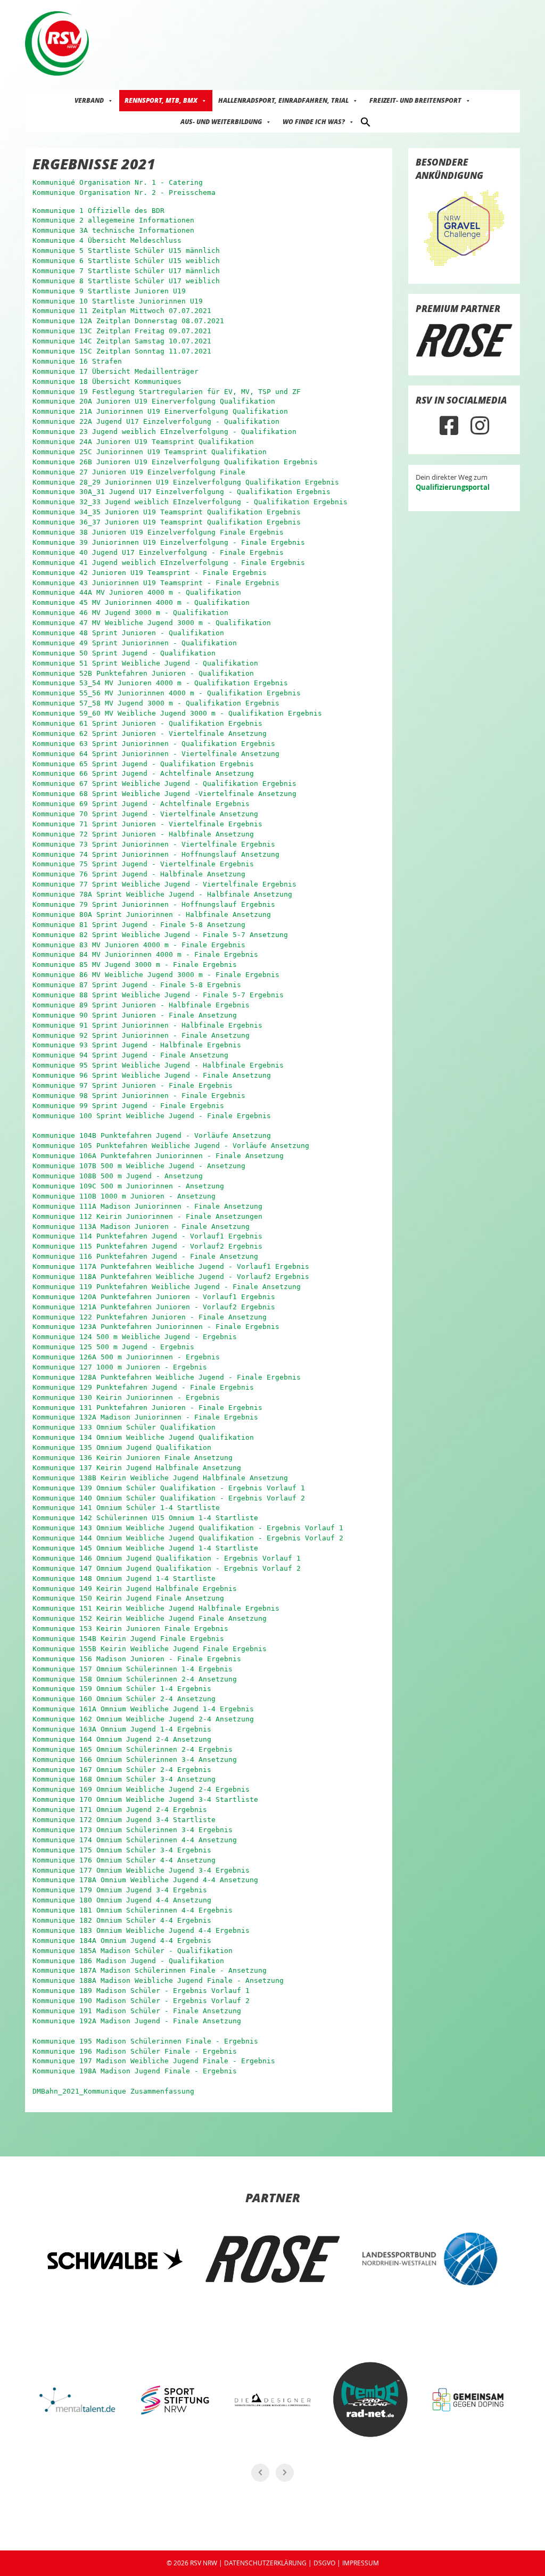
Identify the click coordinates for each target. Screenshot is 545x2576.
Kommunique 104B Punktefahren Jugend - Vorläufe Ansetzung (152, 1135)
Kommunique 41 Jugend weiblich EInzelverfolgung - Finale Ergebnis (169, 563)
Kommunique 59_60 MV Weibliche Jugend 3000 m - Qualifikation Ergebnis (177, 713)
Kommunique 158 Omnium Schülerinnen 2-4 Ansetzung (135, 1679)
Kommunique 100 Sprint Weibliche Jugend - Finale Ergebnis (152, 1116)
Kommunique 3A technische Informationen (113, 230)
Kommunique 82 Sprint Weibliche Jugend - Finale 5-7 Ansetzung (160, 935)
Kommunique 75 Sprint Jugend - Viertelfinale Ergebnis (143, 864)
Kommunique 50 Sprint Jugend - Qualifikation (124, 653)
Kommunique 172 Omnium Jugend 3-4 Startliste (124, 1820)
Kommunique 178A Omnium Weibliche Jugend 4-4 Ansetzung (145, 1880)
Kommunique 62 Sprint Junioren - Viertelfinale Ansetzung (150, 733)
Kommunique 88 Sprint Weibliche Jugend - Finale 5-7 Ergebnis (158, 995)
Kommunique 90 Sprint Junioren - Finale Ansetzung (135, 1015)
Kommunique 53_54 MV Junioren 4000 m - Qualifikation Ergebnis (160, 683)
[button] (366, 121)
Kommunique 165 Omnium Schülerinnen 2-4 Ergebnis (133, 1749)
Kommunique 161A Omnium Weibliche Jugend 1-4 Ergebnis (143, 1709)
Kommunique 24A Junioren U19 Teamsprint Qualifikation (143, 442)
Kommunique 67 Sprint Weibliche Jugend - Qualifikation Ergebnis (164, 784)
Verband (89, 100)
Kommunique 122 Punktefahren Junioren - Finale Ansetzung (150, 1317)
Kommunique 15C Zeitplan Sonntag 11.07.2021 (122, 351)
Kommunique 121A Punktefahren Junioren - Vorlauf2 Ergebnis (154, 1307)
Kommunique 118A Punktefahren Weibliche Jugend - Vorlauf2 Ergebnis (171, 1277)
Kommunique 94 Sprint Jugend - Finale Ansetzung (130, 1055)
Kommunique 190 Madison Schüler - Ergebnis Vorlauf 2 (141, 2001)
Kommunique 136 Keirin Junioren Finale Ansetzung (133, 1458)
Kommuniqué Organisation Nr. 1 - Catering (118, 182)
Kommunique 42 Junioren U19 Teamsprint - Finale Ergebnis (150, 573)
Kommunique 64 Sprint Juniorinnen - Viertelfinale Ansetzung (156, 754)
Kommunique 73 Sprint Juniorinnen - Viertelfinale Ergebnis (154, 844)
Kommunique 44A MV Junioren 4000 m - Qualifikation (137, 592)
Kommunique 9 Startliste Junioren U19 (109, 291)
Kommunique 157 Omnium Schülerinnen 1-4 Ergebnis (133, 1669)
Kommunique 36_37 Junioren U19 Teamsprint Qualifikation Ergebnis (167, 522)
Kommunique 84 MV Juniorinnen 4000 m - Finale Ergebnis (145, 954)
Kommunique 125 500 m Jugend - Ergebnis (113, 1347)
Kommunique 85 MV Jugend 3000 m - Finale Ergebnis (135, 965)
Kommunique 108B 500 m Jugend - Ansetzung (118, 1176)
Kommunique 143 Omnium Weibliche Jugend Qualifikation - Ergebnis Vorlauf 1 (188, 1528)
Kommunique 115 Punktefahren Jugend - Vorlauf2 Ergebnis (147, 1246)
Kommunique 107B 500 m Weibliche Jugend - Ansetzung (139, 1166)
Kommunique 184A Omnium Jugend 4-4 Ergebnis (122, 1941)
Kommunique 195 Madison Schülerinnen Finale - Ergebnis (145, 2041)
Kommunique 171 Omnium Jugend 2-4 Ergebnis (120, 1810)
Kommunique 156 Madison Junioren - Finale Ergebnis (137, 1659)
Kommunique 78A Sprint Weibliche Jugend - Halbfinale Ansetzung (162, 894)
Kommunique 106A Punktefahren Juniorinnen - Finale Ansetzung (158, 1156)
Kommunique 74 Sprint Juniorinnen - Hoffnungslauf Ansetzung (156, 854)
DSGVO (324, 2563)
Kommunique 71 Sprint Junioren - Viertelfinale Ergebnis (147, 824)
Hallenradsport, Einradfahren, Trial (283, 100)
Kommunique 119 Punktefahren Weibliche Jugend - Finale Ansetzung (167, 1287)
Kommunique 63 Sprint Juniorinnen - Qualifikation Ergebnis (154, 744)
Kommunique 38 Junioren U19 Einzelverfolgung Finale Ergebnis (158, 532)
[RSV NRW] (57, 43)
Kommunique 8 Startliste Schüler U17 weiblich (126, 281)
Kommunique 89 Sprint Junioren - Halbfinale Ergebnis (141, 1005)
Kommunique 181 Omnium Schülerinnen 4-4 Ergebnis (133, 1910)
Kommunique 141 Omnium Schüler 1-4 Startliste (126, 1508)
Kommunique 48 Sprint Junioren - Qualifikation (128, 633)
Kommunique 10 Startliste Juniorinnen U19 (118, 301)
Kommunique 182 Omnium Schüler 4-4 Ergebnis (122, 1920)
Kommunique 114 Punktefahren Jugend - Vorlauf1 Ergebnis (147, 1236)
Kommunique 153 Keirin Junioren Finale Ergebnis (130, 1629)
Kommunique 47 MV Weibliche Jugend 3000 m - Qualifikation (152, 623)
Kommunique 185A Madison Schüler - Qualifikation (133, 1951)
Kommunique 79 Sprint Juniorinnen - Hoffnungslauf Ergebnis (154, 904)
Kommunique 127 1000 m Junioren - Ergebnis (120, 1367)
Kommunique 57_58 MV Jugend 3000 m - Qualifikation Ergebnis (156, 703)
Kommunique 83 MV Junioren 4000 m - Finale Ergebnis (139, 945)
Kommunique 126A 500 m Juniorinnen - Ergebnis (126, 1357)
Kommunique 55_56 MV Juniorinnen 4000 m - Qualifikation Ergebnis (167, 693)
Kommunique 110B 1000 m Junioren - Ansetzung (124, 1196)
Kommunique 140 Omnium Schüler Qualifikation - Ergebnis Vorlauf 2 (169, 1498)
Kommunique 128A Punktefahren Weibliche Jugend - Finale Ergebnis (167, 1377)
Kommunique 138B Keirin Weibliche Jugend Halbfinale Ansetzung (160, 1478)
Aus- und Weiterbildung (221, 122)
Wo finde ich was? (314, 122)
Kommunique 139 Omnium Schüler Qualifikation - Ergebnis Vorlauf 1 (169, 1488)
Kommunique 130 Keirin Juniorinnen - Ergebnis (126, 1397)
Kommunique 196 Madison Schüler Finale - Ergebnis (135, 2051)
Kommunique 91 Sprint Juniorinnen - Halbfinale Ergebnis (147, 1025)
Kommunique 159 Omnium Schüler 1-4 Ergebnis (122, 1689)
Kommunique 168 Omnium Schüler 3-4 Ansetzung (124, 1779)
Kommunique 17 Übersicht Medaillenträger (115, 371)
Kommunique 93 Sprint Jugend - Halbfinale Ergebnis (137, 1045)
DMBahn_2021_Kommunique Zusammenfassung (113, 2091)
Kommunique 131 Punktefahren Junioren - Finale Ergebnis (147, 1408)
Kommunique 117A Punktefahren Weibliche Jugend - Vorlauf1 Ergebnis (171, 1266)
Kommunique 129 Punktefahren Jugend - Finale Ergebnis (143, 1387)
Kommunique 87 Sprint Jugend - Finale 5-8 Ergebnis (137, 985)
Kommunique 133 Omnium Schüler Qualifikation (124, 1427)
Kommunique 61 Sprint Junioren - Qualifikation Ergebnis (147, 723)
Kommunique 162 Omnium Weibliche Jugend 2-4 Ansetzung (143, 1719)
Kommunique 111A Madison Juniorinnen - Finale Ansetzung (147, 1206)
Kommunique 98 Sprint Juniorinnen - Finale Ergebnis (139, 1096)
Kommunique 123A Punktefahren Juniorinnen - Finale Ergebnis (156, 1327)
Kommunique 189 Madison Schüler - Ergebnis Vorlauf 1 (141, 1991)
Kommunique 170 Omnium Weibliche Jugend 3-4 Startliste (145, 1799)
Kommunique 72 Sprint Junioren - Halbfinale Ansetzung (143, 834)
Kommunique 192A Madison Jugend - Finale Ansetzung (137, 2021)
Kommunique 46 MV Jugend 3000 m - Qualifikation (130, 613)
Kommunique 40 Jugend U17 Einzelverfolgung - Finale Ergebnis (158, 552)
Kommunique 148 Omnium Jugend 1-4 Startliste (124, 1578)
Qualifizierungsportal (453, 487)
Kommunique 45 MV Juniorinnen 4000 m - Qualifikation (141, 602)
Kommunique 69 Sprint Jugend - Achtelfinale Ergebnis (141, 804)
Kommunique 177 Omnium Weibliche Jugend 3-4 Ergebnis (141, 1870)
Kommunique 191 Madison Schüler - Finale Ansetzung (137, 2011)
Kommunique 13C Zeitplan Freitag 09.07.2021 (122, 331)
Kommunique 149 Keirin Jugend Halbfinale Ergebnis (135, 1589)
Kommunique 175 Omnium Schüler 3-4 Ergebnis (122, 1850)
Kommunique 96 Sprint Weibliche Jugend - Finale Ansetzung (152, 1075)
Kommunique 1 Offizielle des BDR (98, 211)
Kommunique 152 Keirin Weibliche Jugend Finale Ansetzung (150, 1618)
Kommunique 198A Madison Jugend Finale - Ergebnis (135, 2071)
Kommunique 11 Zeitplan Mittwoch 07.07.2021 (122, 311)
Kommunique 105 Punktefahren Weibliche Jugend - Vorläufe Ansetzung (171, 1146)
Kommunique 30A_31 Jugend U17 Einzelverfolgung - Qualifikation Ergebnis (181, 492)
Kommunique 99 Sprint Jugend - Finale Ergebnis (128, 1106)
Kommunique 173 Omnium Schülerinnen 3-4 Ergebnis (133, 1830)
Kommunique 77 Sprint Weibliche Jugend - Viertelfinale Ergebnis (164, 884)
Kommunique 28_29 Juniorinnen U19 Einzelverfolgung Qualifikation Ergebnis (186, 482)
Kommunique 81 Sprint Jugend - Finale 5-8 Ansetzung (139, 925)
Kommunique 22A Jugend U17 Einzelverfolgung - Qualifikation (156, 421)
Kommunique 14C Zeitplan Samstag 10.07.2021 (122, 341)
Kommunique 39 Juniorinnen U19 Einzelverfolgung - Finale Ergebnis (169, 542)
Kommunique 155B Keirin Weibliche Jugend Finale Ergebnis (150, 1649)
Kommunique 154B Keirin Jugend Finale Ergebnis (128, 1639)
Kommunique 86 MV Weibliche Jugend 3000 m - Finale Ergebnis (156, 975)
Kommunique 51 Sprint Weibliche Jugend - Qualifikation (145, 663)
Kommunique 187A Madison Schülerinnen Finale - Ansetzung (150, 1970)
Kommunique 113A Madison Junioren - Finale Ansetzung (141, 1227)
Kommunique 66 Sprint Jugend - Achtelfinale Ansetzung (143, 773)
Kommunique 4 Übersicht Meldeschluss (107, 240)
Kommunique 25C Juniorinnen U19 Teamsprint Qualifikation (150, 452)
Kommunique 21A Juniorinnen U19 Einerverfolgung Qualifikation (160, 411)
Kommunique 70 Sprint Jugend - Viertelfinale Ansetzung (145, 814)
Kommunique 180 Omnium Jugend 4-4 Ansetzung (122, 1900)
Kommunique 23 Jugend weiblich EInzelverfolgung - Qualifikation (164, 432)
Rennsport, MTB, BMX (161, 100)
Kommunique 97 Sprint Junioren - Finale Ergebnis (133, 1085)
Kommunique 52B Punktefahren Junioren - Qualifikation (143, 673)
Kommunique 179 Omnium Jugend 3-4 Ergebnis (120, 1890)
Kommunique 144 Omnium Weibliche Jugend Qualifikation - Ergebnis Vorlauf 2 (188, 1538)
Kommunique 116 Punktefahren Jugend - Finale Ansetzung (145, 1256)
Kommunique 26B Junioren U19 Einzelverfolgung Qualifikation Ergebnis (175, 462)
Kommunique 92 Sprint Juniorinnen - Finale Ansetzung (141, 1035)
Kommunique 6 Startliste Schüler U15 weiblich (126, 261)
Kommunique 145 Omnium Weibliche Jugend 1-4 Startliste (145, 1548)
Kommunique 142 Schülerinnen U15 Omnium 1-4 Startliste (145, 1518)
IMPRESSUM (361, 2563)
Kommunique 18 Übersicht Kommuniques (107, 382)
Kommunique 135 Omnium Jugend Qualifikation (122, 1447)
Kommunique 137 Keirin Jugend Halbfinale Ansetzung (137, 1468)
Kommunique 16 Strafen (77, 361)
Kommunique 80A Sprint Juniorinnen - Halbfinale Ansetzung (152, 914)
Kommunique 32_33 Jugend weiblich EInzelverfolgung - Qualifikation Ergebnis (190, 502)
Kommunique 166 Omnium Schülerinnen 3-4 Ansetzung (135, 1759)
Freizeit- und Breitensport (415, 100)
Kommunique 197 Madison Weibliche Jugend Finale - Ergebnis (154, 2061)
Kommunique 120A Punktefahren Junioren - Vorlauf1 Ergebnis (154, 1297)
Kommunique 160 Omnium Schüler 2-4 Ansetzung (124, 1699)
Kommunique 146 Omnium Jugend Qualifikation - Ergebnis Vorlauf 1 (167, 1558)
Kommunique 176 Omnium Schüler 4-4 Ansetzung (124, 1860)
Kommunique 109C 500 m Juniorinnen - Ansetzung (128, 1186)
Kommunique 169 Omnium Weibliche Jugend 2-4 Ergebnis (141, 1789)
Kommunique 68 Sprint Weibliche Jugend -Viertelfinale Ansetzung (164, 794)
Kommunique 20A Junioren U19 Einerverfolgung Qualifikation (154, 401)
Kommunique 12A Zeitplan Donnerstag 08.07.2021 (128, 321)
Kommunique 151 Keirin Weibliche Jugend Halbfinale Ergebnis (156, 1608)
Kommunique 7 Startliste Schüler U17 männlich (126, 271)
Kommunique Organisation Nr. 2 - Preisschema (124, 192)
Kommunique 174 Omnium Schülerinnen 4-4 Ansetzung (135, 1840)
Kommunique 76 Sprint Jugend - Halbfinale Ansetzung (139, 874)
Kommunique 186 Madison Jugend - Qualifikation (128, 1961)
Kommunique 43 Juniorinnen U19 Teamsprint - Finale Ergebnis (156, 583)
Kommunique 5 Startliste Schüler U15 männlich (126, 251)
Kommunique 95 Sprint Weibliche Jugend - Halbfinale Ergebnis (158, 1065)
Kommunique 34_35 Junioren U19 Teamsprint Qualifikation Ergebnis (167, 512)
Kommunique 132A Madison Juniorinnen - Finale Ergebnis (145, 1417)
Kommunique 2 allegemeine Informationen (113, 220)
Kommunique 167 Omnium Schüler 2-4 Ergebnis (122, 1770)
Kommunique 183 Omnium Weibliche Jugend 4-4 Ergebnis (141, 1930)
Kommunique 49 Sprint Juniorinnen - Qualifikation (135, 643)
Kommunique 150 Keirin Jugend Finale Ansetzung (128, 1598)
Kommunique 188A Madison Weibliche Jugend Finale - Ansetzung (158, 1980)
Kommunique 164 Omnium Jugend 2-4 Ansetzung (122, 1739)
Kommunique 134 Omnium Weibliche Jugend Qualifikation (143, 1437)
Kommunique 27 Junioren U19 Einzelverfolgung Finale (139, 472)
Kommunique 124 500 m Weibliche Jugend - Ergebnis (135, 1337)
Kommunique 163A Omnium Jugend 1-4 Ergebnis (122, 1729)
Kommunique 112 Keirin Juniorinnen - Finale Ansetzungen (147, 1216)
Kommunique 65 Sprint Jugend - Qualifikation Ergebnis (143, 764)
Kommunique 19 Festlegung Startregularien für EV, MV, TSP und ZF (167, 392)
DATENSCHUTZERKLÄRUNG (265, 2563)
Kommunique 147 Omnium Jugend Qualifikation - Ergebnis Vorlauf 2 (167, 1568)
